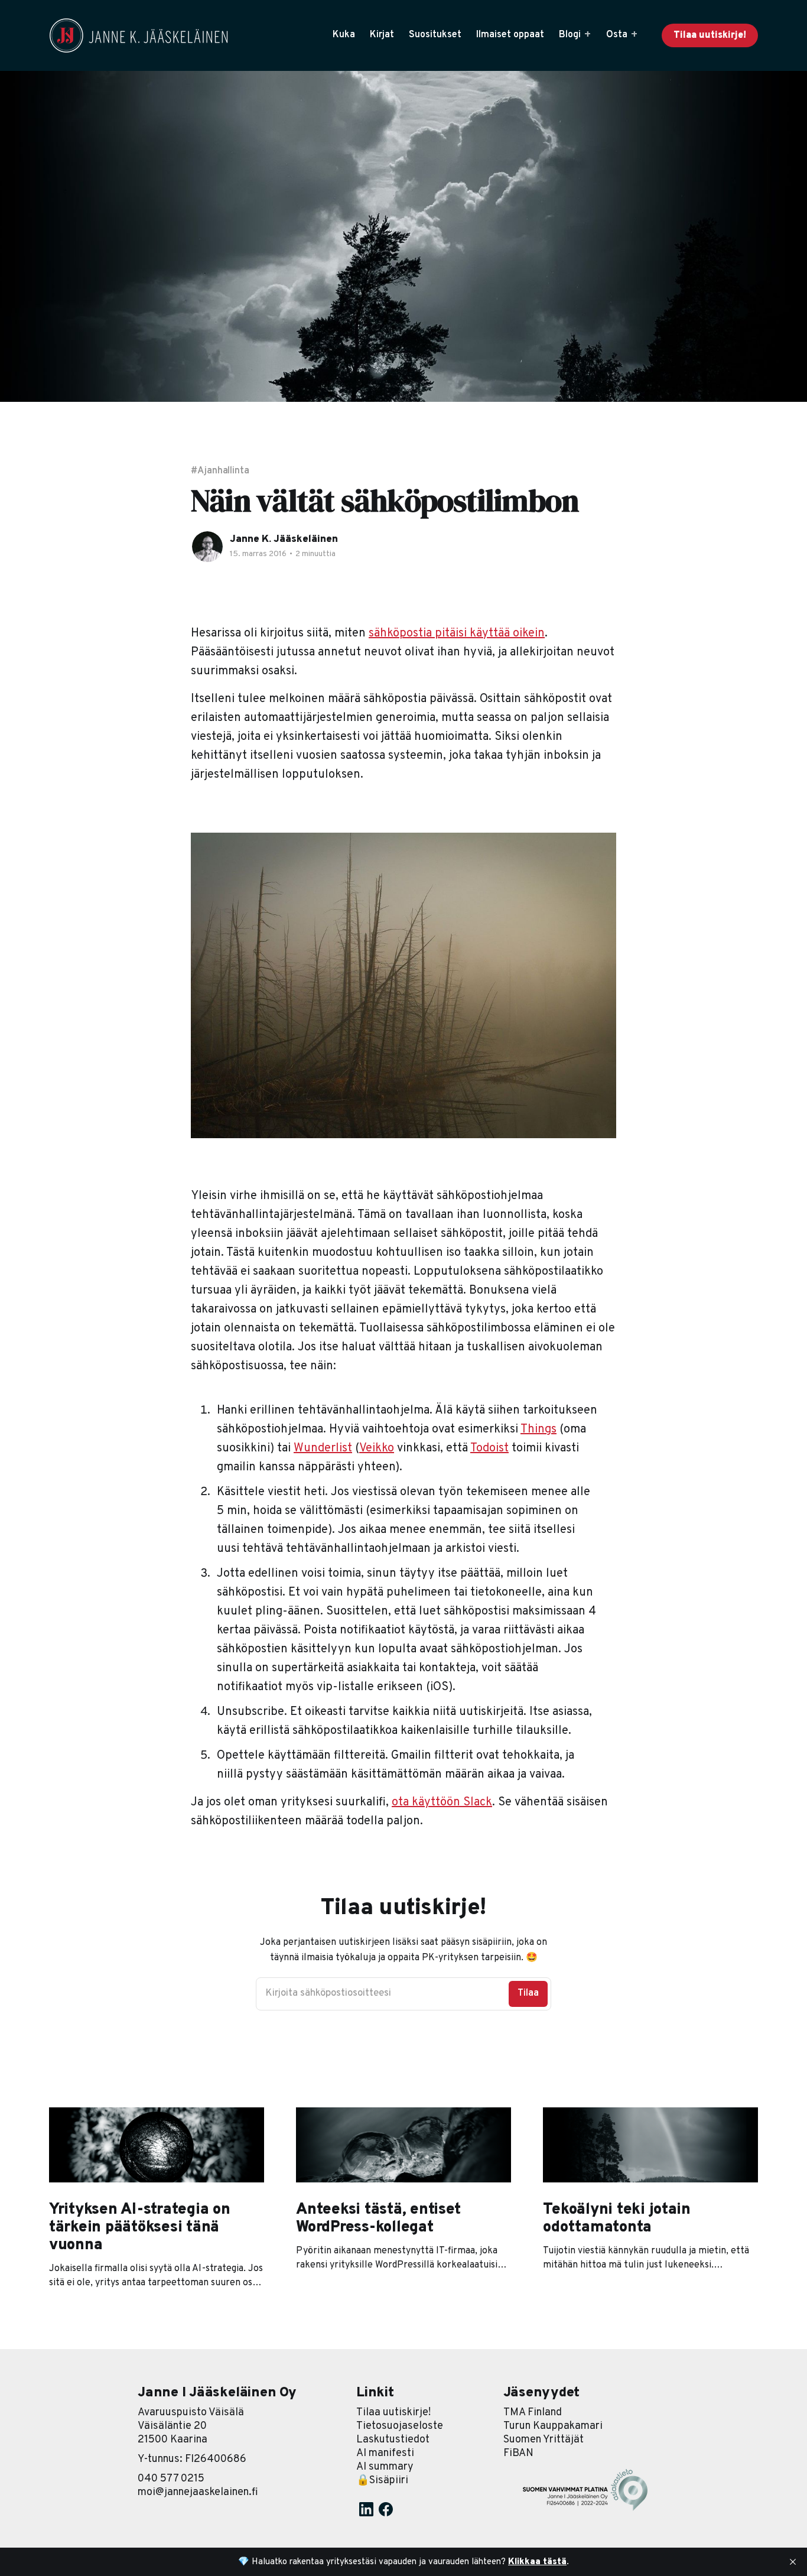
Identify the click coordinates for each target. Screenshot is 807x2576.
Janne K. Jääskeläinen (284, 540)
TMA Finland (533, 2413)
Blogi (570, 35)
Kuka (344, 35)
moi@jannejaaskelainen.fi (198, 2492)
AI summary (385, 2467)
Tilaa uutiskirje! (710, 35)
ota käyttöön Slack (442, 1802)
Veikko (377, 1448)
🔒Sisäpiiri (382, 2481)
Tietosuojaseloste (400, 2426)
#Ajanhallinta (220, 471)
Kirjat (382, 35)
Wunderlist (323, 1448)
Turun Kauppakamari (553, 2426)
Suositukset (435, 35)
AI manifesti (385, 2453)
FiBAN (518, 2453)
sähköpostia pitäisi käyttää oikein (457, 634)
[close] (793, 2562)
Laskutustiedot (393, 2440)
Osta (617, 35)
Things (538, 1430)
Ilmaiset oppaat (510, 35)
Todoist (489, 1448)
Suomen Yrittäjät (544, 2440)
